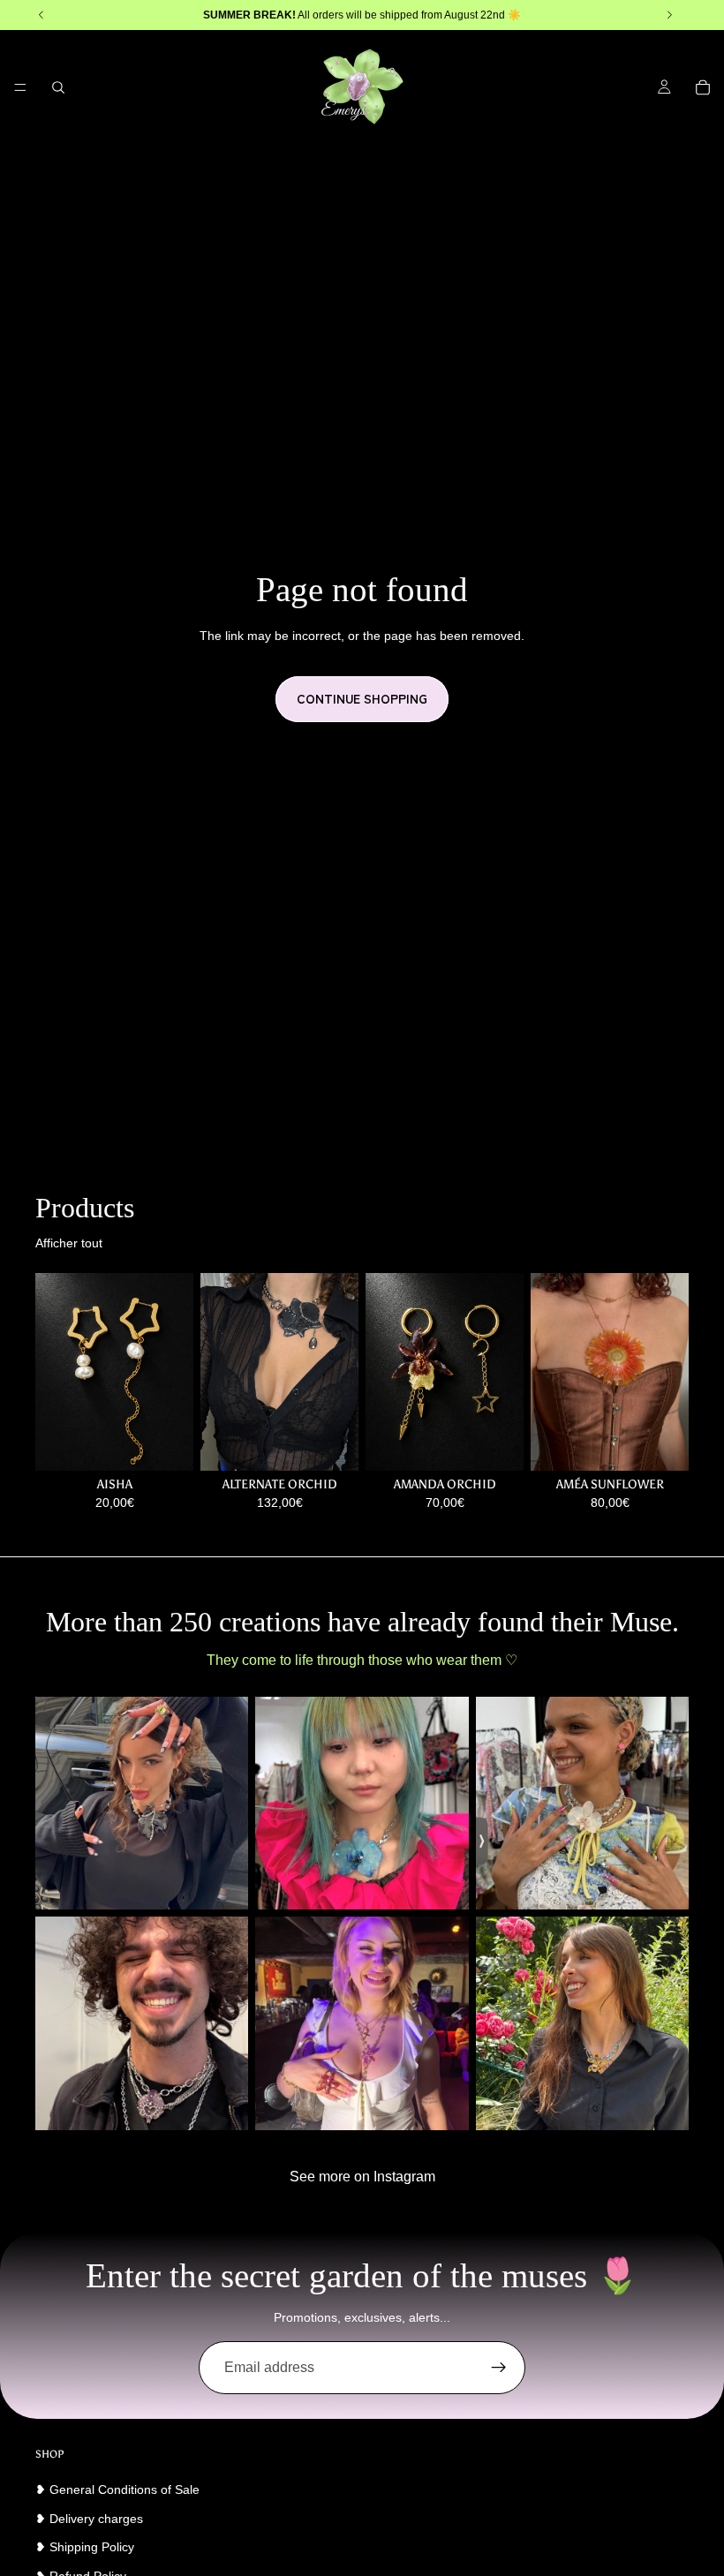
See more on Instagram (362, 2177)
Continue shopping (362, 698)
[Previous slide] (220, 1372)
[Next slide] (339, 1372)
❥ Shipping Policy (85, 2547)
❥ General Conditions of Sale (117, 2489)
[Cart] (703, 87)
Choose (181, 1442)
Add (346, 1442)
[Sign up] (499, 2368)
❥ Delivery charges (89, 2519)
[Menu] (20, 87)
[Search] (58, 87)
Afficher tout (69, 1243)
